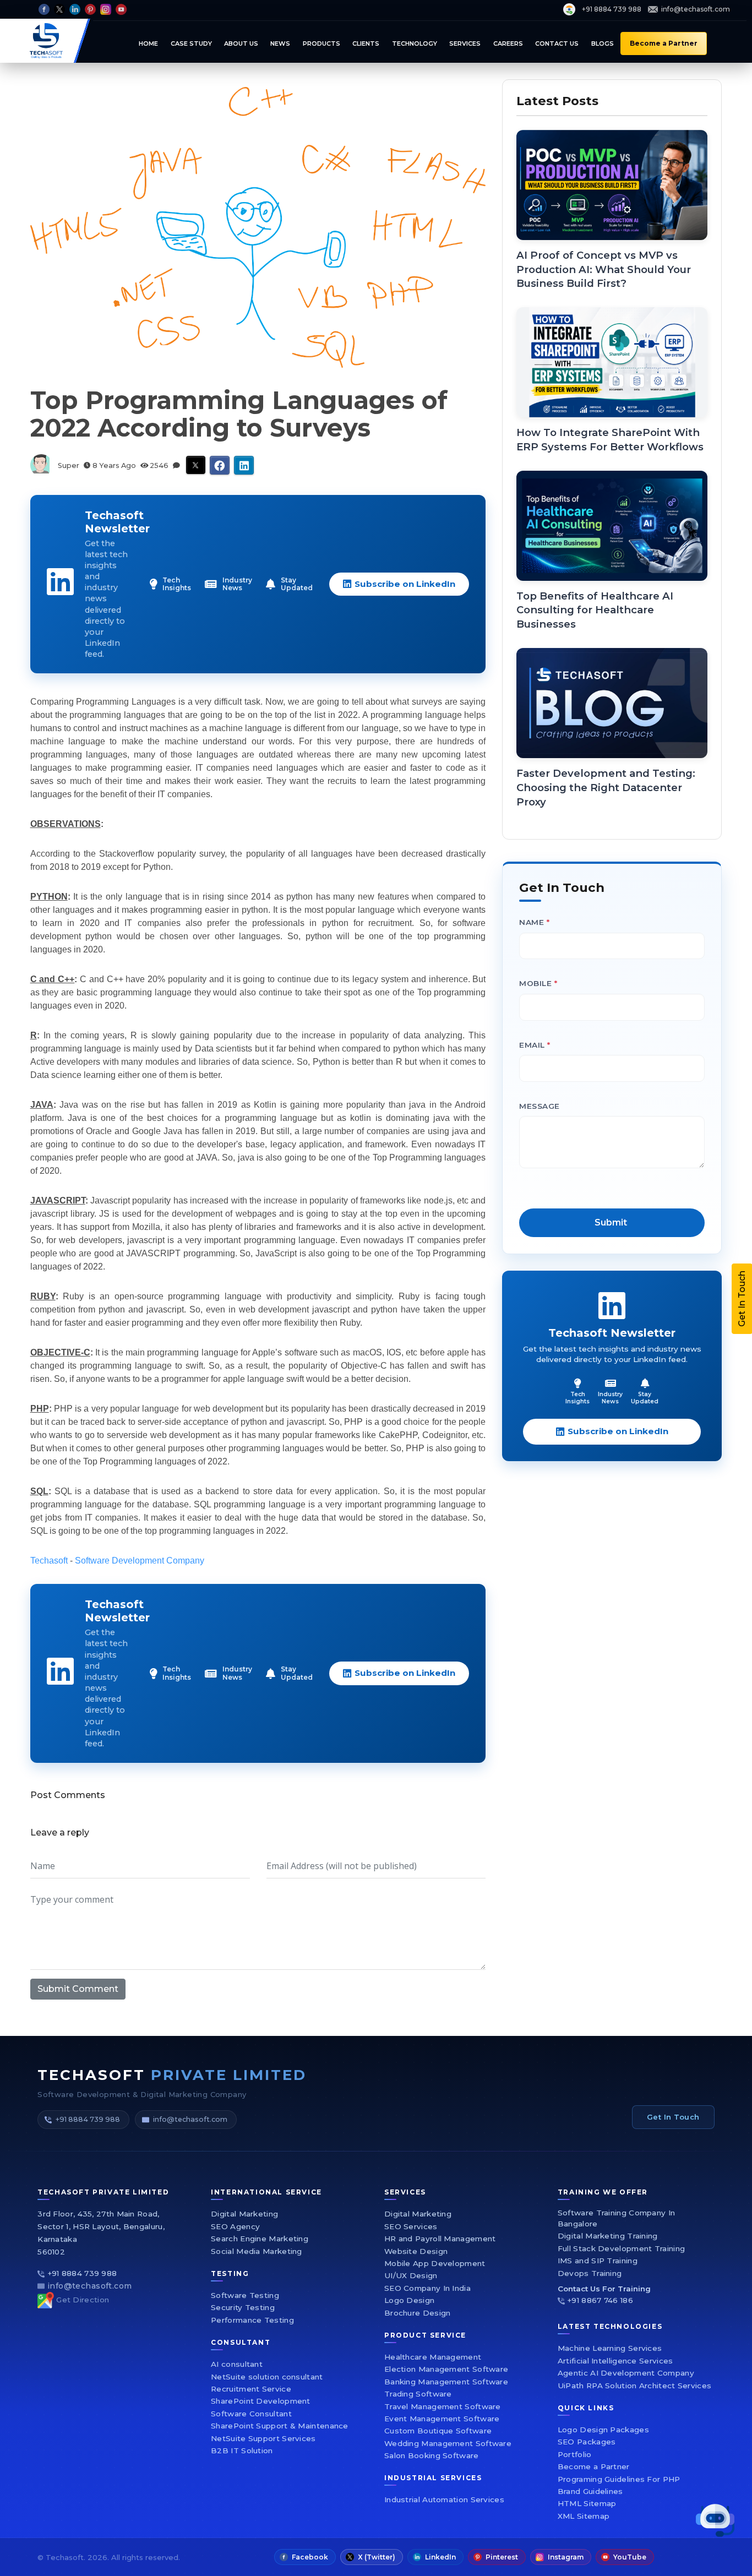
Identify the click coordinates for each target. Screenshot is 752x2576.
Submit (507, 1415)
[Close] (671, 1126)
